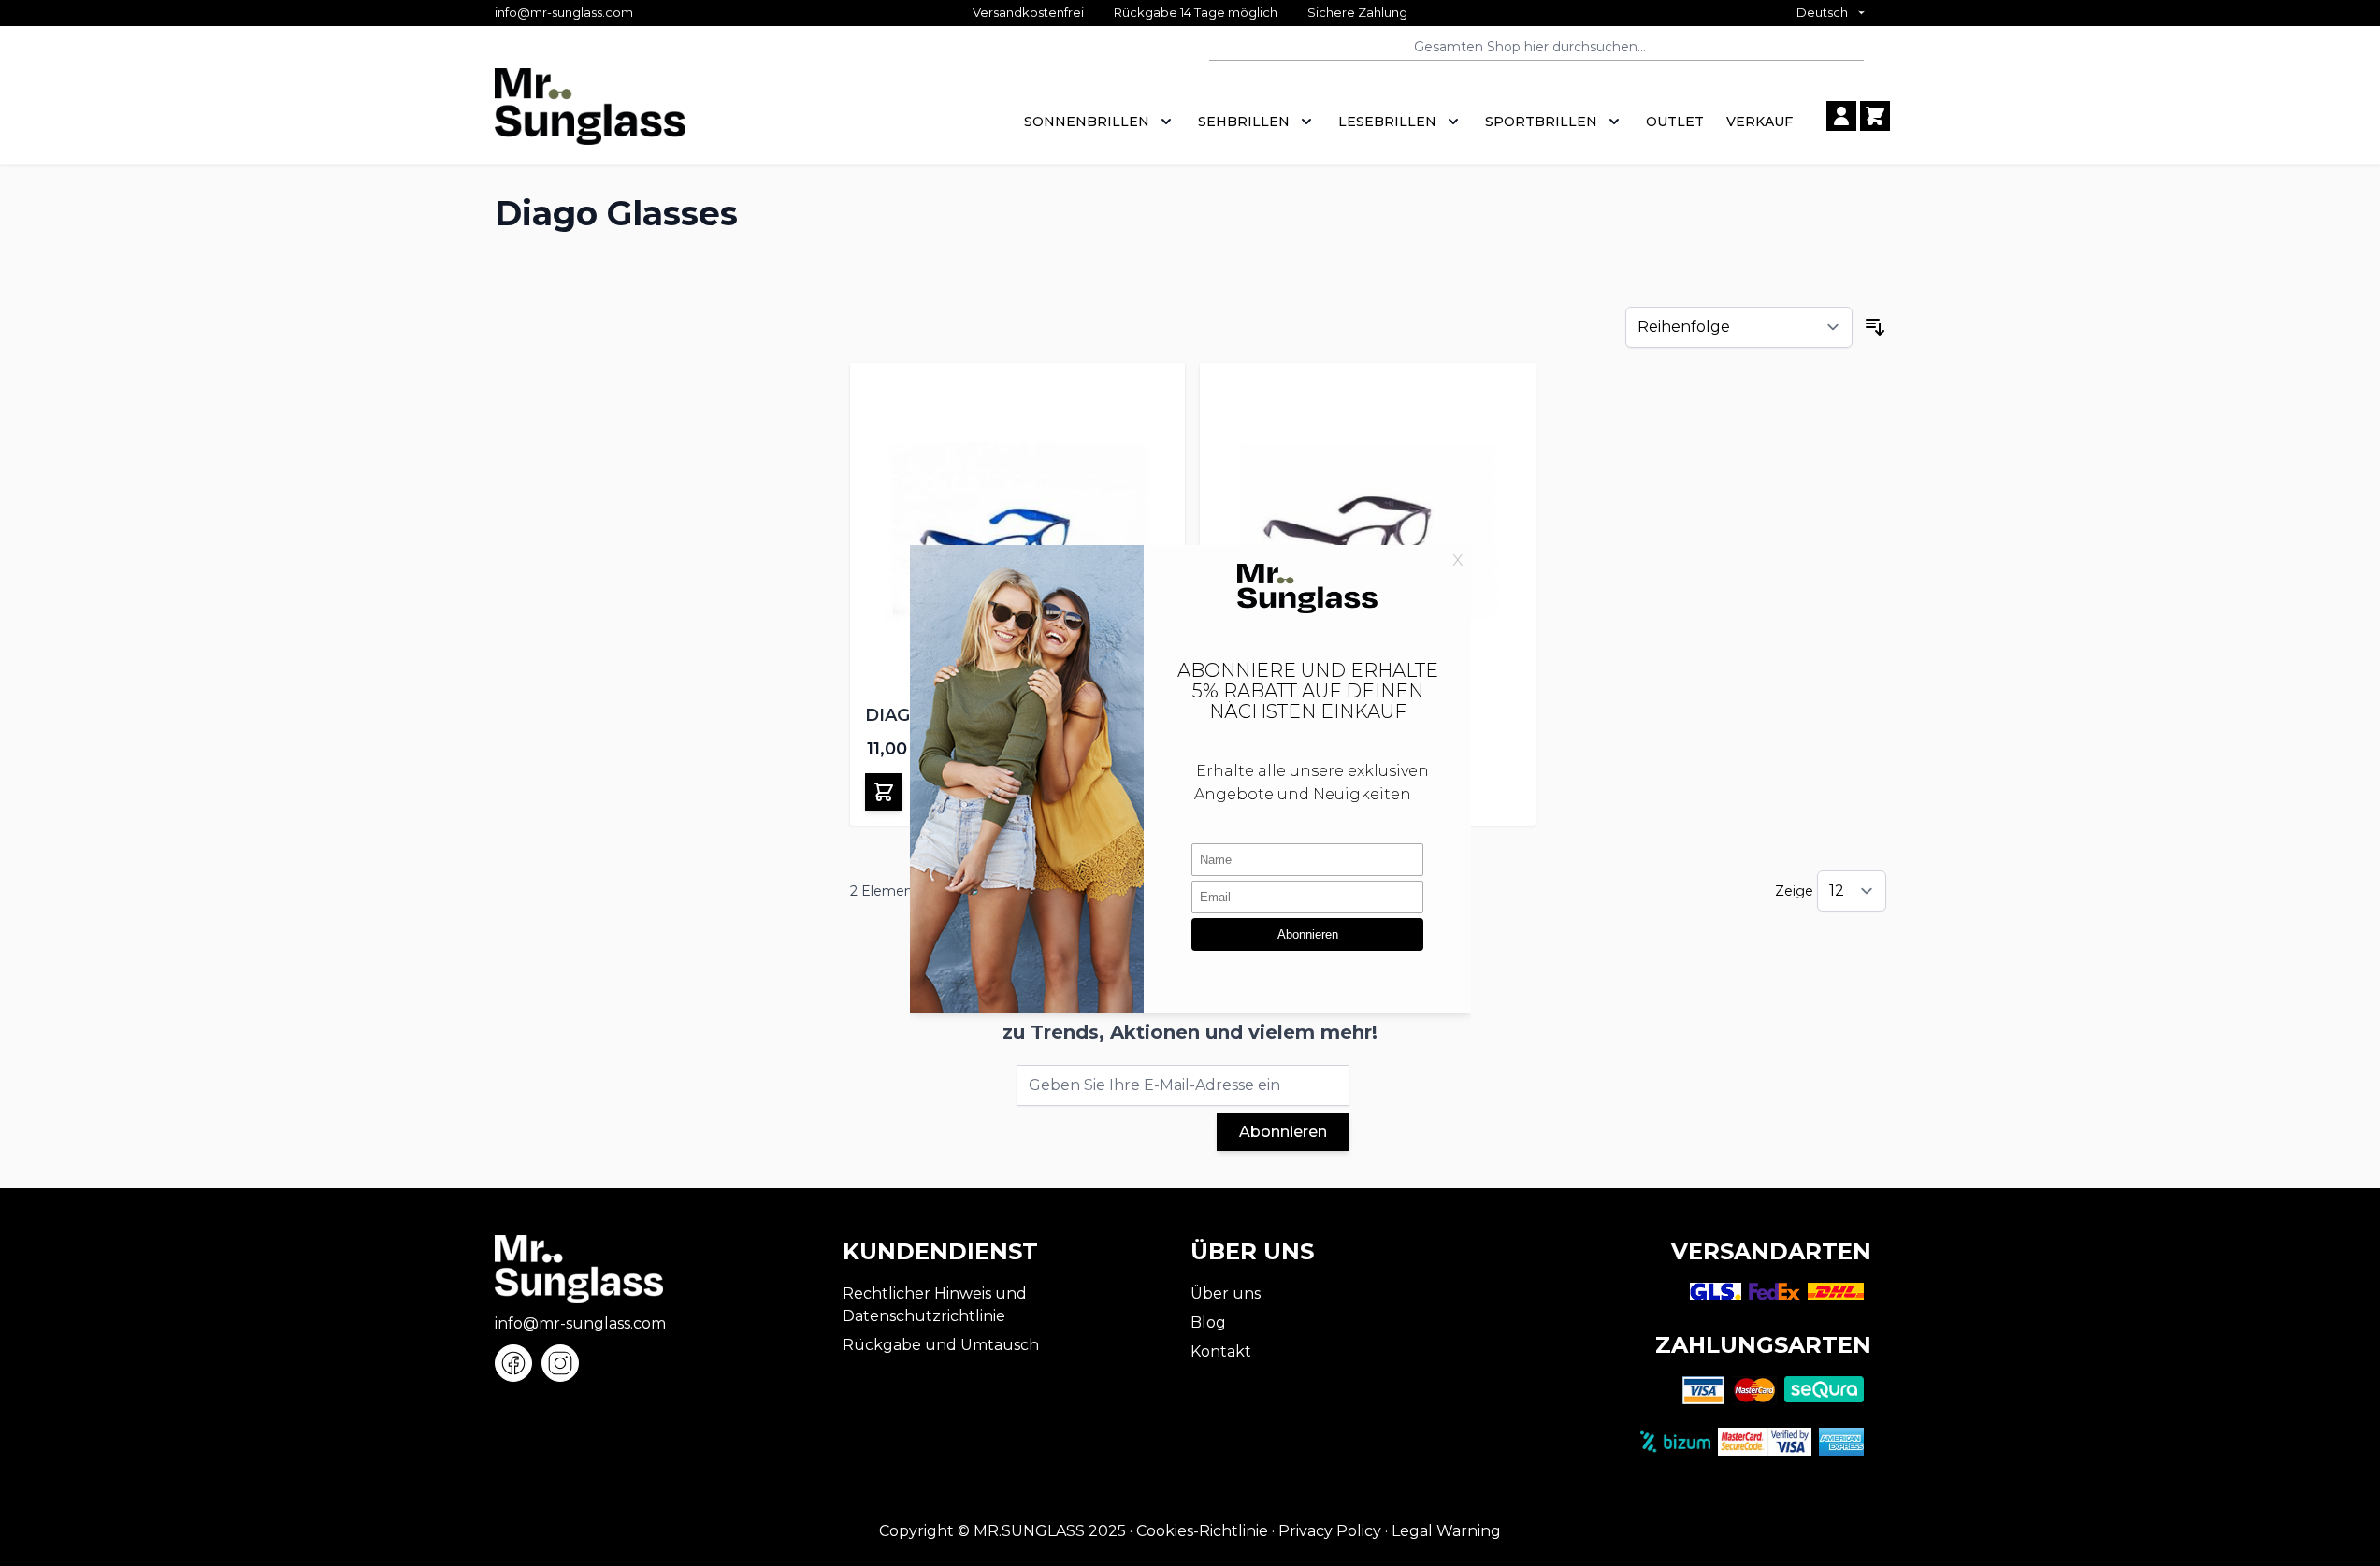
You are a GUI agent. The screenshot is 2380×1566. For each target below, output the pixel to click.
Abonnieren (1283, 1132)
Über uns (1226, 1293)
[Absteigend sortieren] (1875, 327)
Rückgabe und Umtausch (941, 1345)
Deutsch (1822, 12)
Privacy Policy (1330, 1531)
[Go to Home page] (591, 116)
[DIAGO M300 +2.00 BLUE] (1018, 531)
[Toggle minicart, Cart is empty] (1875, 116)
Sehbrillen (1244, 122)
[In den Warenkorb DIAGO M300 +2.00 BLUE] (884, 792)
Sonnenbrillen (1087, 122)
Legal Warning (1446, 1531)
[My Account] (1841, 116)
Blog (1208, 1322)
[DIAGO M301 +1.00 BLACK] (1368, 531)
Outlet (1675, 122)
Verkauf (1760, 122)
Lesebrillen (1387, 122)
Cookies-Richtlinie (1202, 1531)
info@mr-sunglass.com (564, 12)
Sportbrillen (1541, 122)
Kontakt (1221, 1351)
